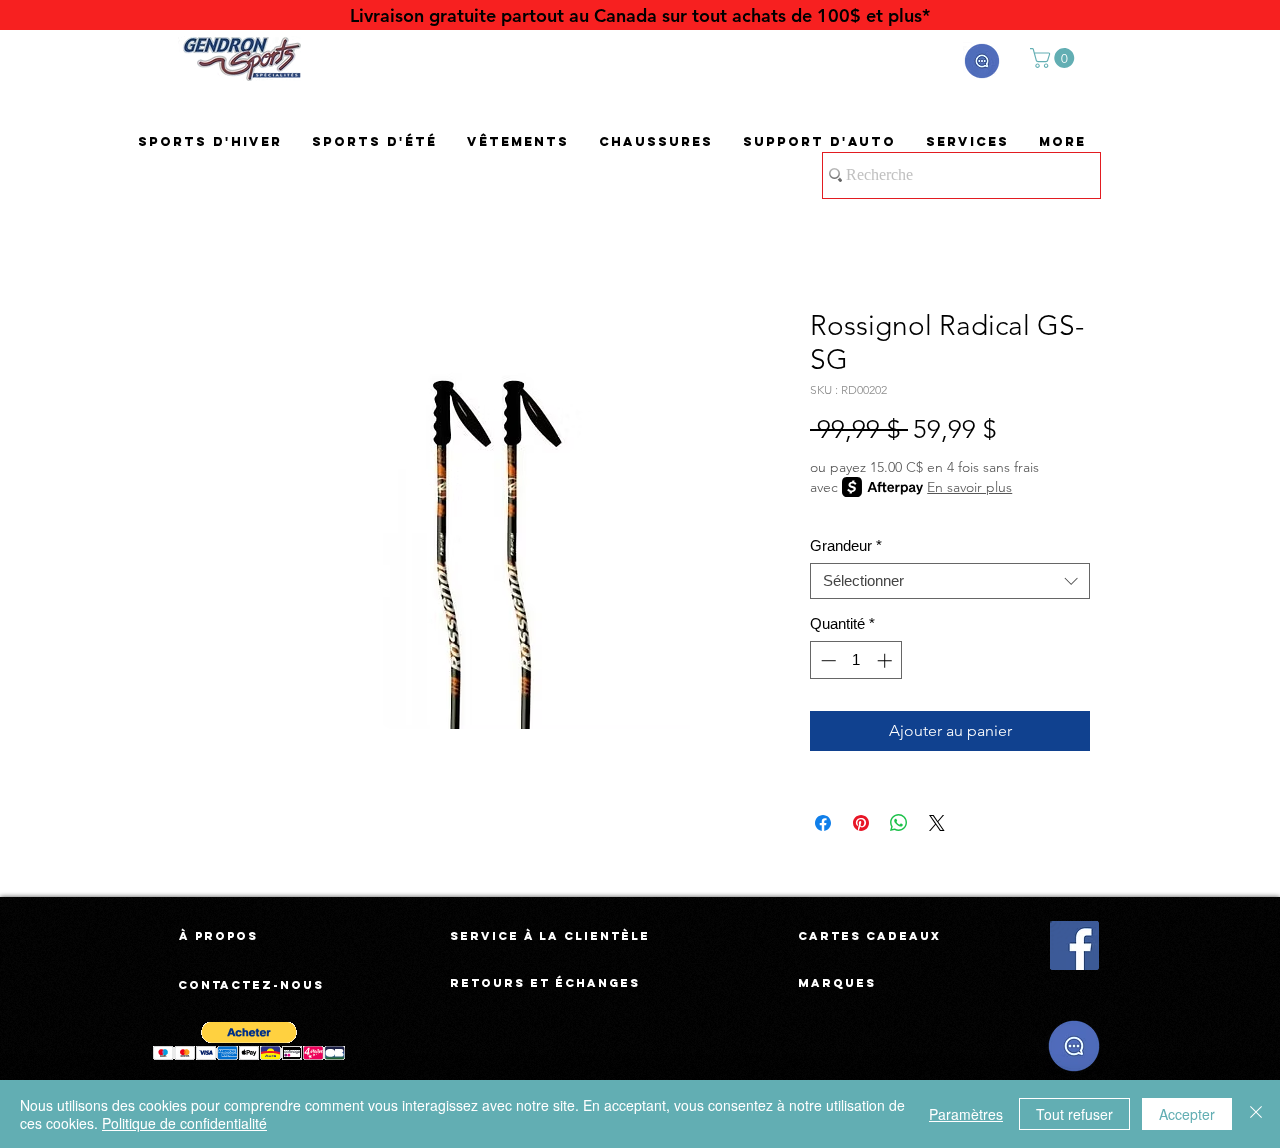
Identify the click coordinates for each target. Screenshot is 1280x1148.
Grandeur (846, 545)
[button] (982, 61)
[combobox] (950, 581)
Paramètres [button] (966, 1114)
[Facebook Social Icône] (1074, 945)
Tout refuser (1074, 1114)
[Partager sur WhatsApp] (899, 823)
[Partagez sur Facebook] (823, 823)
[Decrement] (826, 660)
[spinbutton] (856, 660)
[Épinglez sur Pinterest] (861, 823)
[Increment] (886, 660)
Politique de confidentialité (184, 1123)
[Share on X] (937, 823)
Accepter (1187, 1114)
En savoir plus (969, 487)
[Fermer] (1256, 1114)
